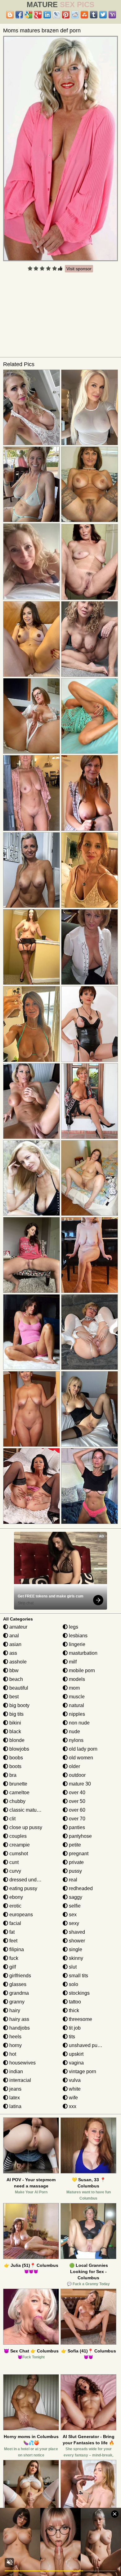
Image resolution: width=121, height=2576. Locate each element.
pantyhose (80, 1836)
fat (11, 1932)
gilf (12, 1967)
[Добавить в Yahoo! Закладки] (112, 15)
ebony (16, 1897)
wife (73, 2098)
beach (16, 1679)
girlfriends (20, 1976)
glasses (17, 1984)
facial (15, 1923)
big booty (19, 1705)
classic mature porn (30, 1810)
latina (15, 2106)
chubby (17, 1801)
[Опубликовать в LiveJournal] (56, 15)
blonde (16, 1740)
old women (80, 1758)
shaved (76, 1932)
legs (73, 1627)
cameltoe (19, 1793)
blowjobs (19, 1749)
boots (15, 1766)
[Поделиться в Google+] (38, 15)
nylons (76, 1740)
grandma (18, 1993)
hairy (14, 2010)
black (15, 1731)
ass (13, 1653)
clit (12, 1819)
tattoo (74, 2002)
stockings (79, 1993)
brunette (18, 1784)
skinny (75, 1958)
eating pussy (23, 1888)
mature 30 (79, 1784)
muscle (76, 1697)
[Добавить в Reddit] (75, 15)
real (72, 1880)
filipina (16, 1949)
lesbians (78, 1636)
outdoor (77, 1775)
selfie (74, 1906)
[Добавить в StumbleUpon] (84, 15)
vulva (74, 2080)
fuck (13, 1958)
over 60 (76, 1810)
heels (15, 2037)
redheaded (80, 1888)
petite (74, 1845)
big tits (16, 1714)
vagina (76, 2063)
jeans (15, 2089)
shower (76, 1941)
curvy (15, 1871)
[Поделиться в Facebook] (19, 15)
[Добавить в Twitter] (103, 15)
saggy (75, 1897)
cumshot (18, 1854)
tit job (74, 2028)
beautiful (18, 1688)
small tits (78, 1976)
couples (17, 1836)
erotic (15, 1906)
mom (74, 1688)
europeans (20, 1915)
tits (71, 2037)
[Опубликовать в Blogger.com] (10, 15)
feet (13, 1941)
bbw (13, 1670)
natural (76, 1705)
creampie (19, 1845)
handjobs (19, 2028)
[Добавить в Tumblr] (94, 15)
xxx (72, 2106)
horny (15, 2045)
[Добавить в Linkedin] (47, 15)
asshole (17, 1662)
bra (12, 1775)
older (74, 1766)
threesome (80, 2019)
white (74, 2089)
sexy (73, 1923)
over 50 (76, 1801)
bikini (15, 1723)
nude (74, 1731)
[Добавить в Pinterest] (66, 15)
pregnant (78, 1854)
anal (13, 1636)
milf (72, 1662)
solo (73, 1984)
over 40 (76, 1793)
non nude (79, 1723)
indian (16, 2071)
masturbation (83, 1653)
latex (14, 2098)
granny (16, 2002)
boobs (16, 1758)
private (76, 1862)
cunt (13, 1862)
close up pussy (25, 1827)
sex (72, 1915)
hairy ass (19, 2019)
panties (76, 1827)
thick (73, 2010)
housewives (22, 2063)
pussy (75, 1871)
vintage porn (82, 2071)
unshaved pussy (86, 2045)
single (75, 1949)
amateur (18, 1627)
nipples (76, 1714)
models (76, 1679)
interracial (20, 2080)
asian (15, 1644)
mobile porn (81, 1670)
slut (72, 1967)
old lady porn (83, 1749)
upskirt (76, 2054)
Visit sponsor (79, 269)
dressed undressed (30, 1880)
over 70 (76, 1819)
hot (12, 2054)
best (13, 1697)
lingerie (76, 1644)
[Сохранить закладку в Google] (29, 15)
